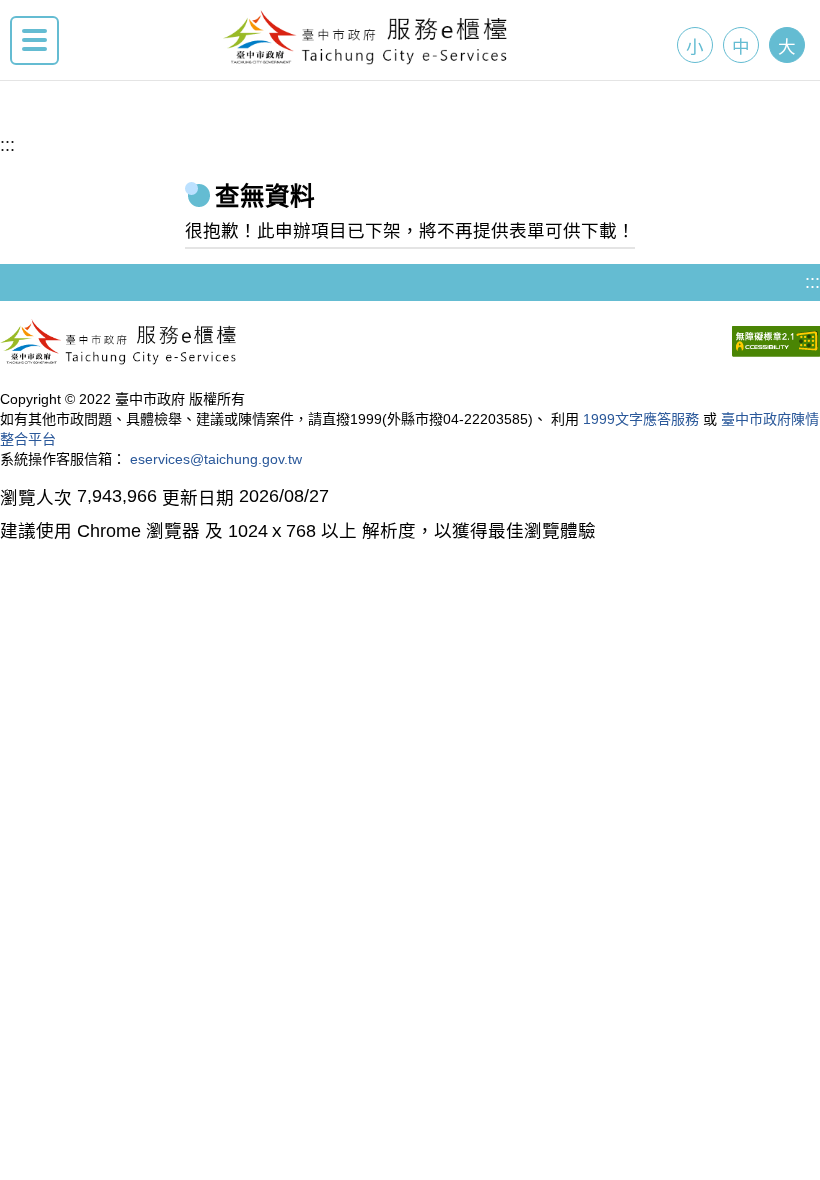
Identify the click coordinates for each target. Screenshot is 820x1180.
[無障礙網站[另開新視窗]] (776, 344)
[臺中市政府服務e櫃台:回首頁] (366, 59)
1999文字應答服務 (641, 419)
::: (7, 145)
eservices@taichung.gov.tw (216, 459)
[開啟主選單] (34, 40)
